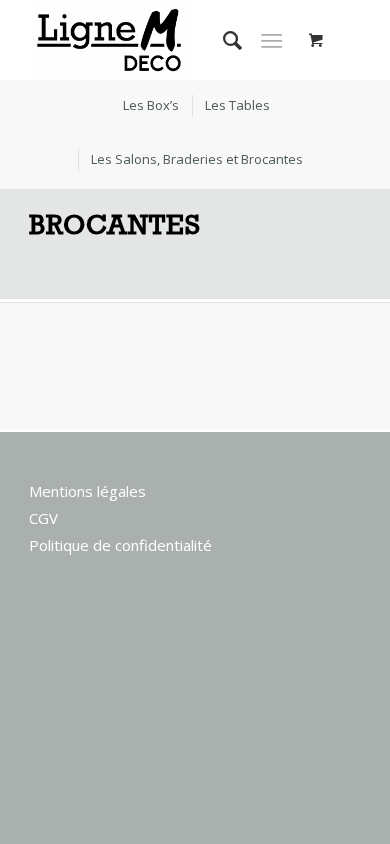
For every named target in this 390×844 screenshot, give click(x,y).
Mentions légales (87, 491)
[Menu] (271, 40)
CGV (43, 518)
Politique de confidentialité (120, 545)
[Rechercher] (222, 40)
